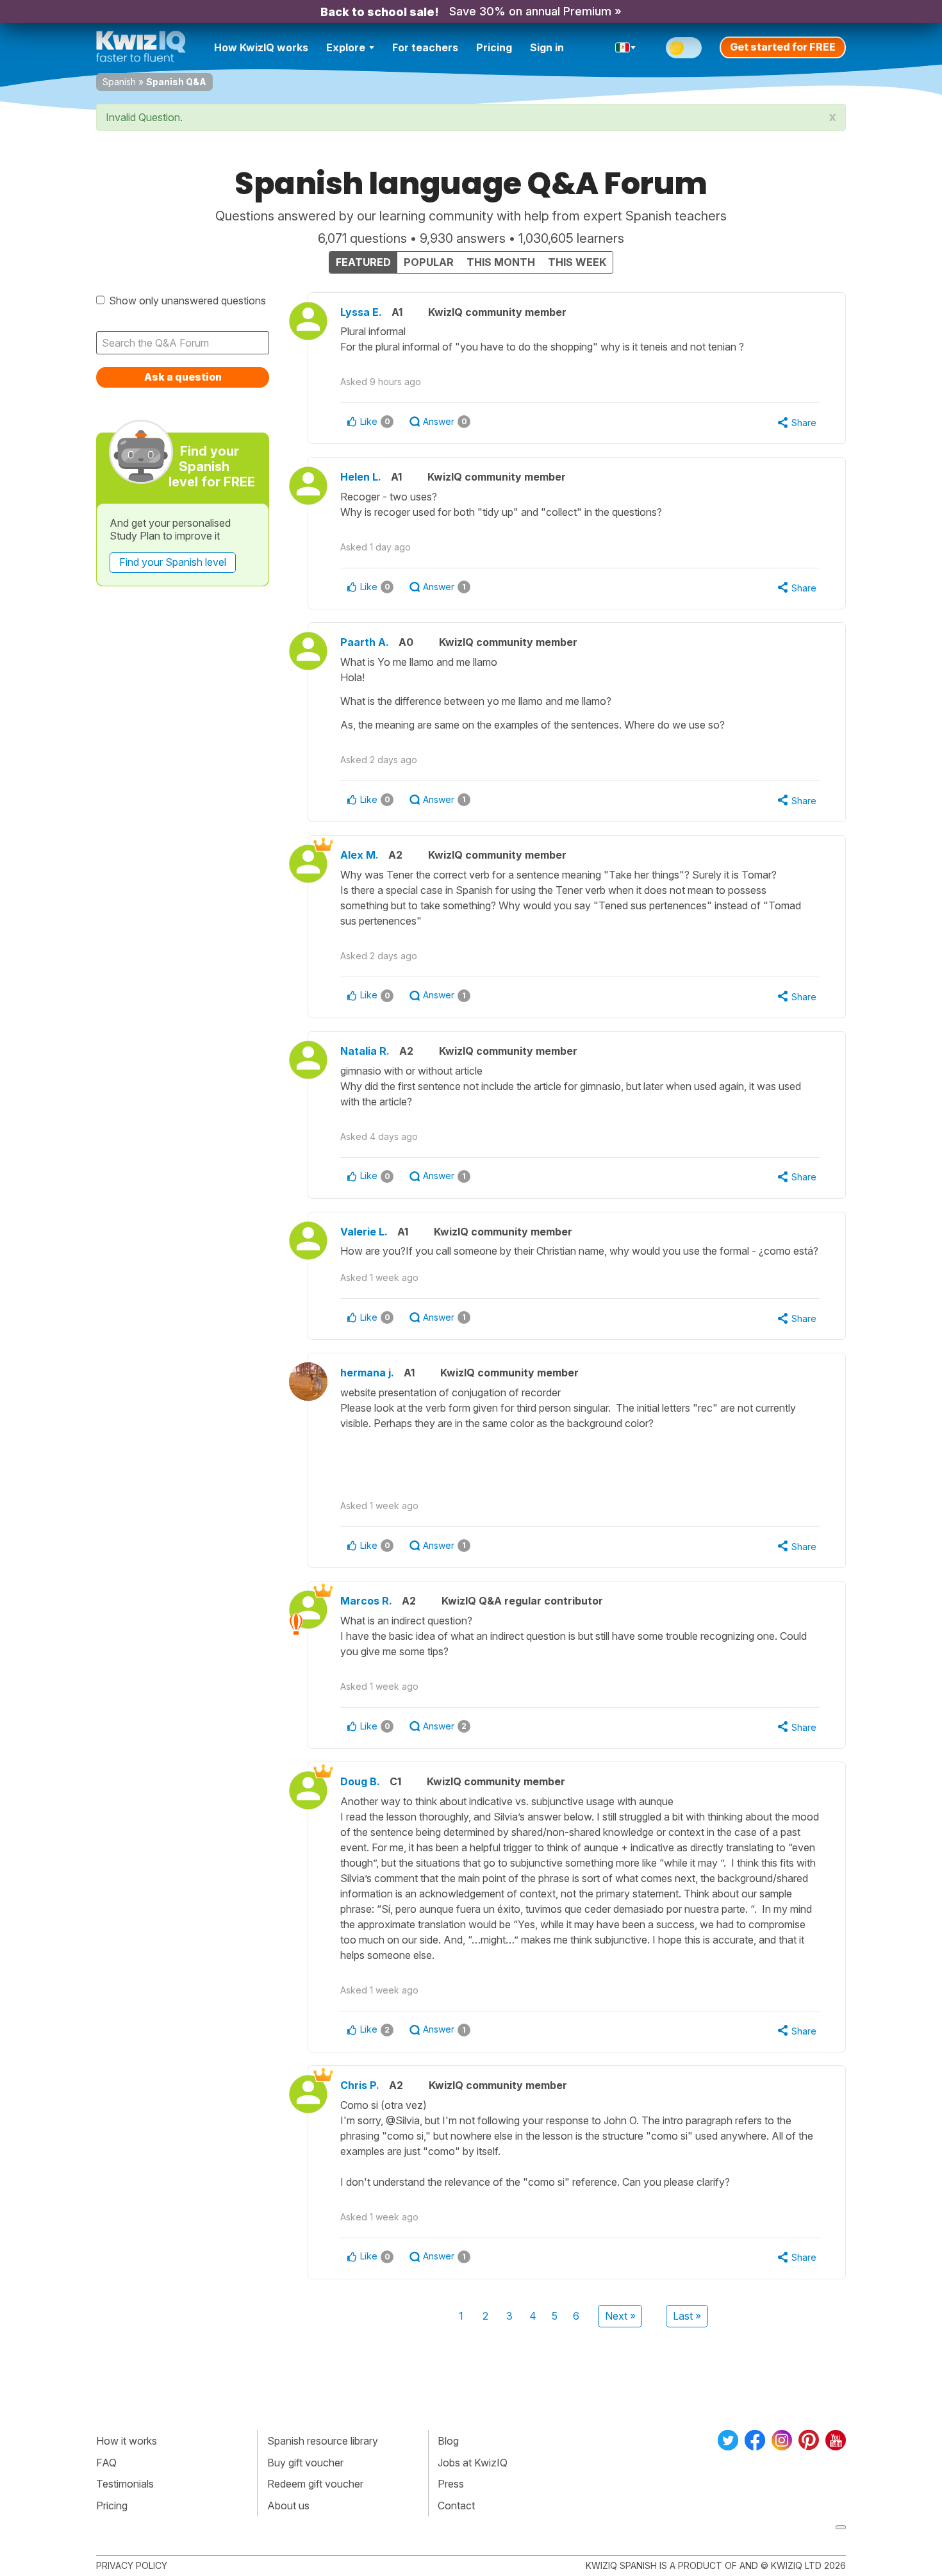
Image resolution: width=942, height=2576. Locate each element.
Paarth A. (365, 642)
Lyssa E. (361, 312)
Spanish (119, 82)
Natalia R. (365, 1051)
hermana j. (367, 1373)
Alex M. (359, 855)
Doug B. (360, 1781)
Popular (429, 262)
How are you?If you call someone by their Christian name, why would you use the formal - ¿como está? (579, 1251)
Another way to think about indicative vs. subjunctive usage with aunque (580, 1878)
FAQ (106, 2463)
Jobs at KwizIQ (473, 2463)
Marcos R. (366, 1601)
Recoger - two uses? (502, 504)
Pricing (494, 47)
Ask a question (183, 377)
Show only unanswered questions (187, 301)
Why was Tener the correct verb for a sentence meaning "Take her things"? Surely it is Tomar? (571, 898)
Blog (448, 2441)
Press (451, 2484)
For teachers (425, 47)
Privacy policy (132, 2565)
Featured (363, 262)
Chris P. (360, 2085)
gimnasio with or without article (571, 1086)
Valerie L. (364, 1232)
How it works (127, 2441)
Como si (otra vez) (577, 2143)
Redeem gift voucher (315, 2484)
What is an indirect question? (574, 1636)
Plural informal (542, 339)
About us (288, 2506)
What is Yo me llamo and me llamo (533, 693)
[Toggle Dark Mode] (684, 48)
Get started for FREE (783, 47)
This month (501, 262)
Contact (456, 2506)
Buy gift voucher (305, 2463)
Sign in (547, 47)
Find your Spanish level (173, 562)
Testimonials (125, 2484)
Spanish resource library (323, 2441)
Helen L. (361, 477)
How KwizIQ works (261, 47)
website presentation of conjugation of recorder (568, 1408)
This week (577, 262)
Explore (346, 47)
